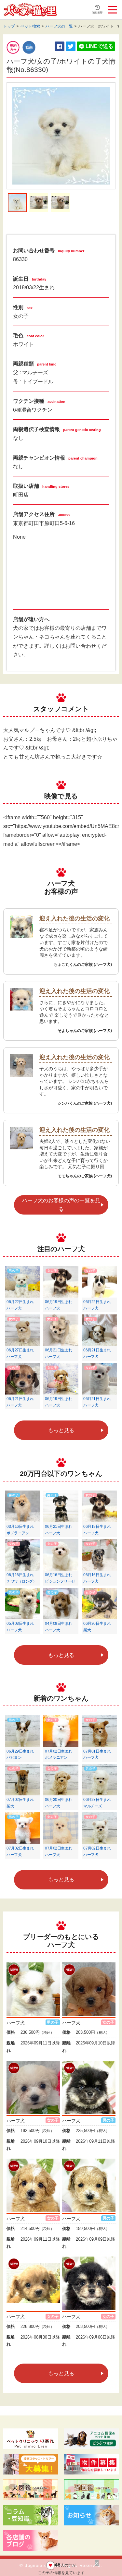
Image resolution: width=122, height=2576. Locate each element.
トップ (9, 26)
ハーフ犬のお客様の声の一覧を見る (61, 1205)
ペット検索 (30, 26)
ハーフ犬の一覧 (59, 26)
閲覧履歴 (97, 13)
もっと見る (61, 1430)
